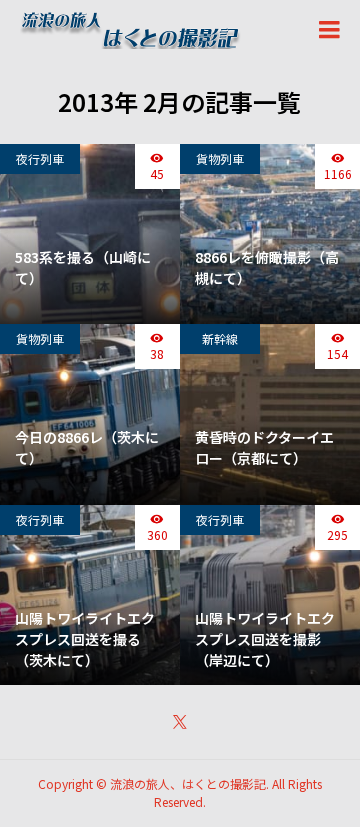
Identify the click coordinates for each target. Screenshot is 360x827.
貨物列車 (220, 158)
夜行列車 (40, 158)
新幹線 (220, 338)
